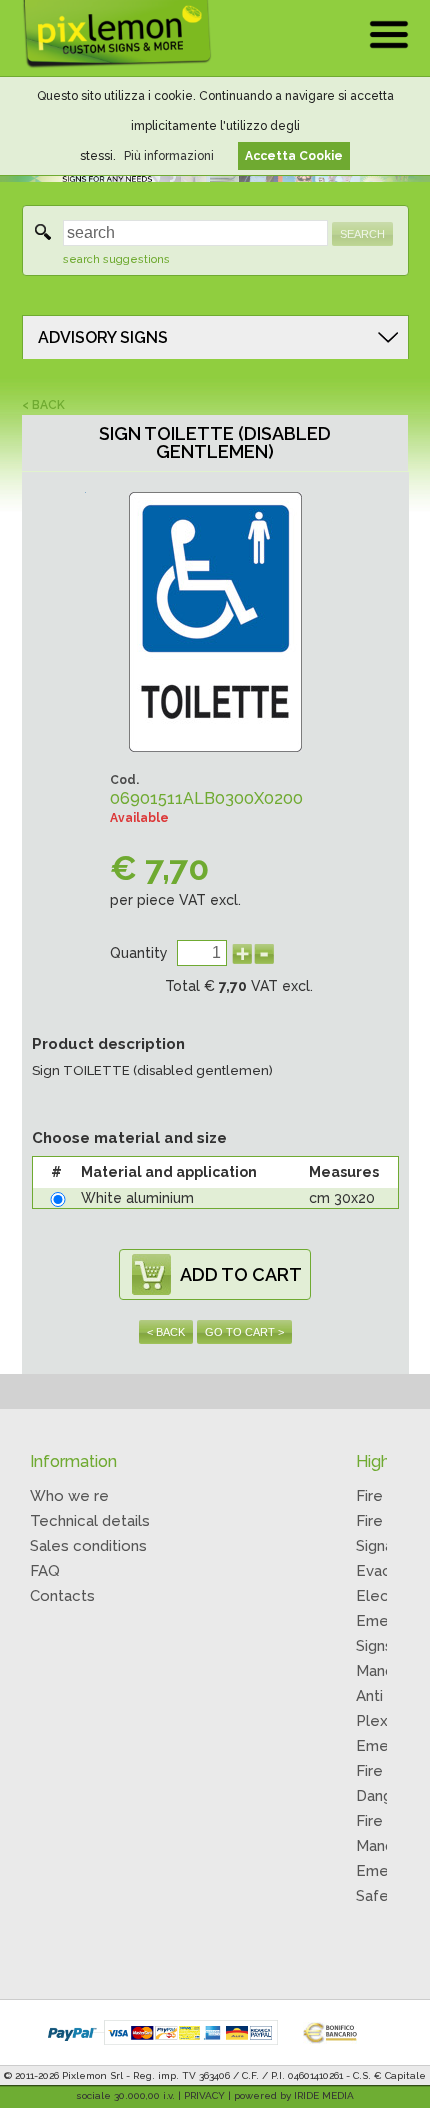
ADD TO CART (241, 1274)
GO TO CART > (244, 1332)
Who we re (69, 1496)
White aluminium (137, 1198)
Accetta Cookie (294, 156)
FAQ (45, 1571)
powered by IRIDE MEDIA (294, 2095)
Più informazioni (169, 156)
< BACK (43, 405)
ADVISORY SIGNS (103, 337)
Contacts (62, 1596)
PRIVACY (204, 2095)
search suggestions (116, 259)
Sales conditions (88, 1546)
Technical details (90, 1521)
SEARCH (362, 234)
